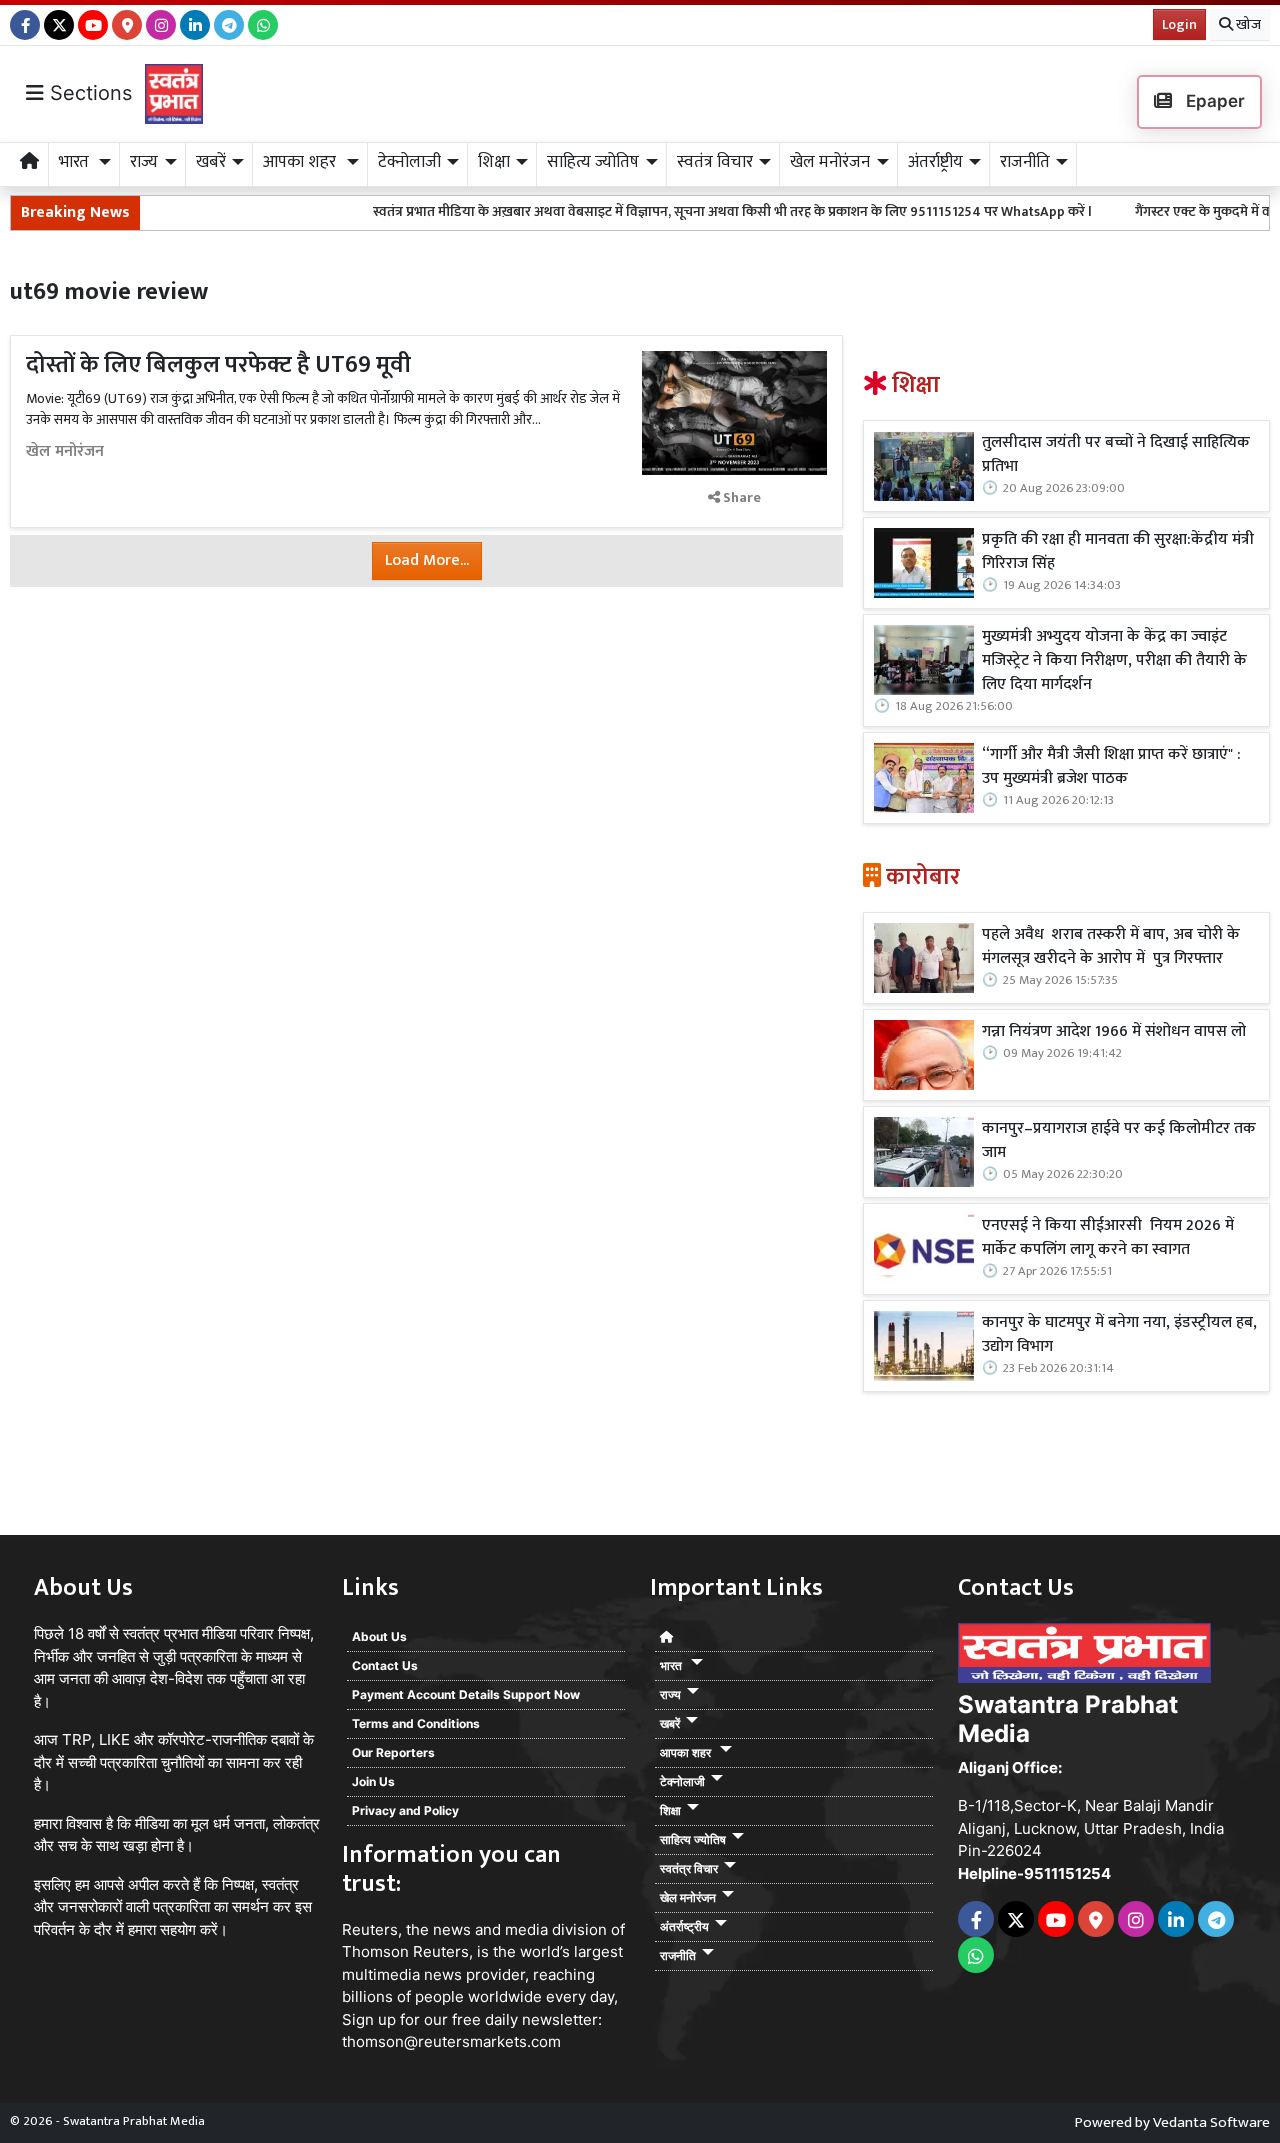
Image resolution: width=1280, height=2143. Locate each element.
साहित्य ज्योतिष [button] (593, 162)
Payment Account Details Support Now (466, 1694)
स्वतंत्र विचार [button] (715, 162)
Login (1179, 24)
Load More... (427, 560)
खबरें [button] (211, 162)
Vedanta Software (1211, 2122)
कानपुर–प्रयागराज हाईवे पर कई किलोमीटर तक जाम (1119, 1141)
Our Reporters (393, 1752)
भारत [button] (76, 162)
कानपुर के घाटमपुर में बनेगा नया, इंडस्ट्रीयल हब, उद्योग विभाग (1119, 1335)
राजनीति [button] (1025, 162)
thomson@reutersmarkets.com (451, 2041)
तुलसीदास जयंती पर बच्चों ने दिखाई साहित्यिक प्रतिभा (1116, 455)
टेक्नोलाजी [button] (409, 162)
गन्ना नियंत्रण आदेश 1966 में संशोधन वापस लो (1114, 1032)
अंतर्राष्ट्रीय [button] (935, 162)
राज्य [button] (144, 162)
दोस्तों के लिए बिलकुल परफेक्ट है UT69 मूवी (218, 365)
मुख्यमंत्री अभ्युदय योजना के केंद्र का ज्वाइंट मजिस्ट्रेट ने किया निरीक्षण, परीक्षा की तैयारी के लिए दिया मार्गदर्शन (1114, 661)
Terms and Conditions (416, 1723)
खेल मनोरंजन (65, 452)
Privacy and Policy (405, 1810)
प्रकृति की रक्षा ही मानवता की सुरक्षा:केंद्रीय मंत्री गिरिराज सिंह (1118, 552)
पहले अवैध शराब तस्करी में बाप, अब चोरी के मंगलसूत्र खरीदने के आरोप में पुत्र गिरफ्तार (1111, 947)
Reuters (370, 1929)
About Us (379, 1636)
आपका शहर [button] (301, 162)
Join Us (373, 1781)
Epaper (1213, 101)
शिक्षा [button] (494, 162)
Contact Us (385, 1665)
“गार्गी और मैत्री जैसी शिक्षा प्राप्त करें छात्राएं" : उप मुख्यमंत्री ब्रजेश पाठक (1111, 767)
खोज (1247, 24)
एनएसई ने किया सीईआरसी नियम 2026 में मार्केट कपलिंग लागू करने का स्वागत (1108, 1238)
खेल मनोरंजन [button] (830, 162)
